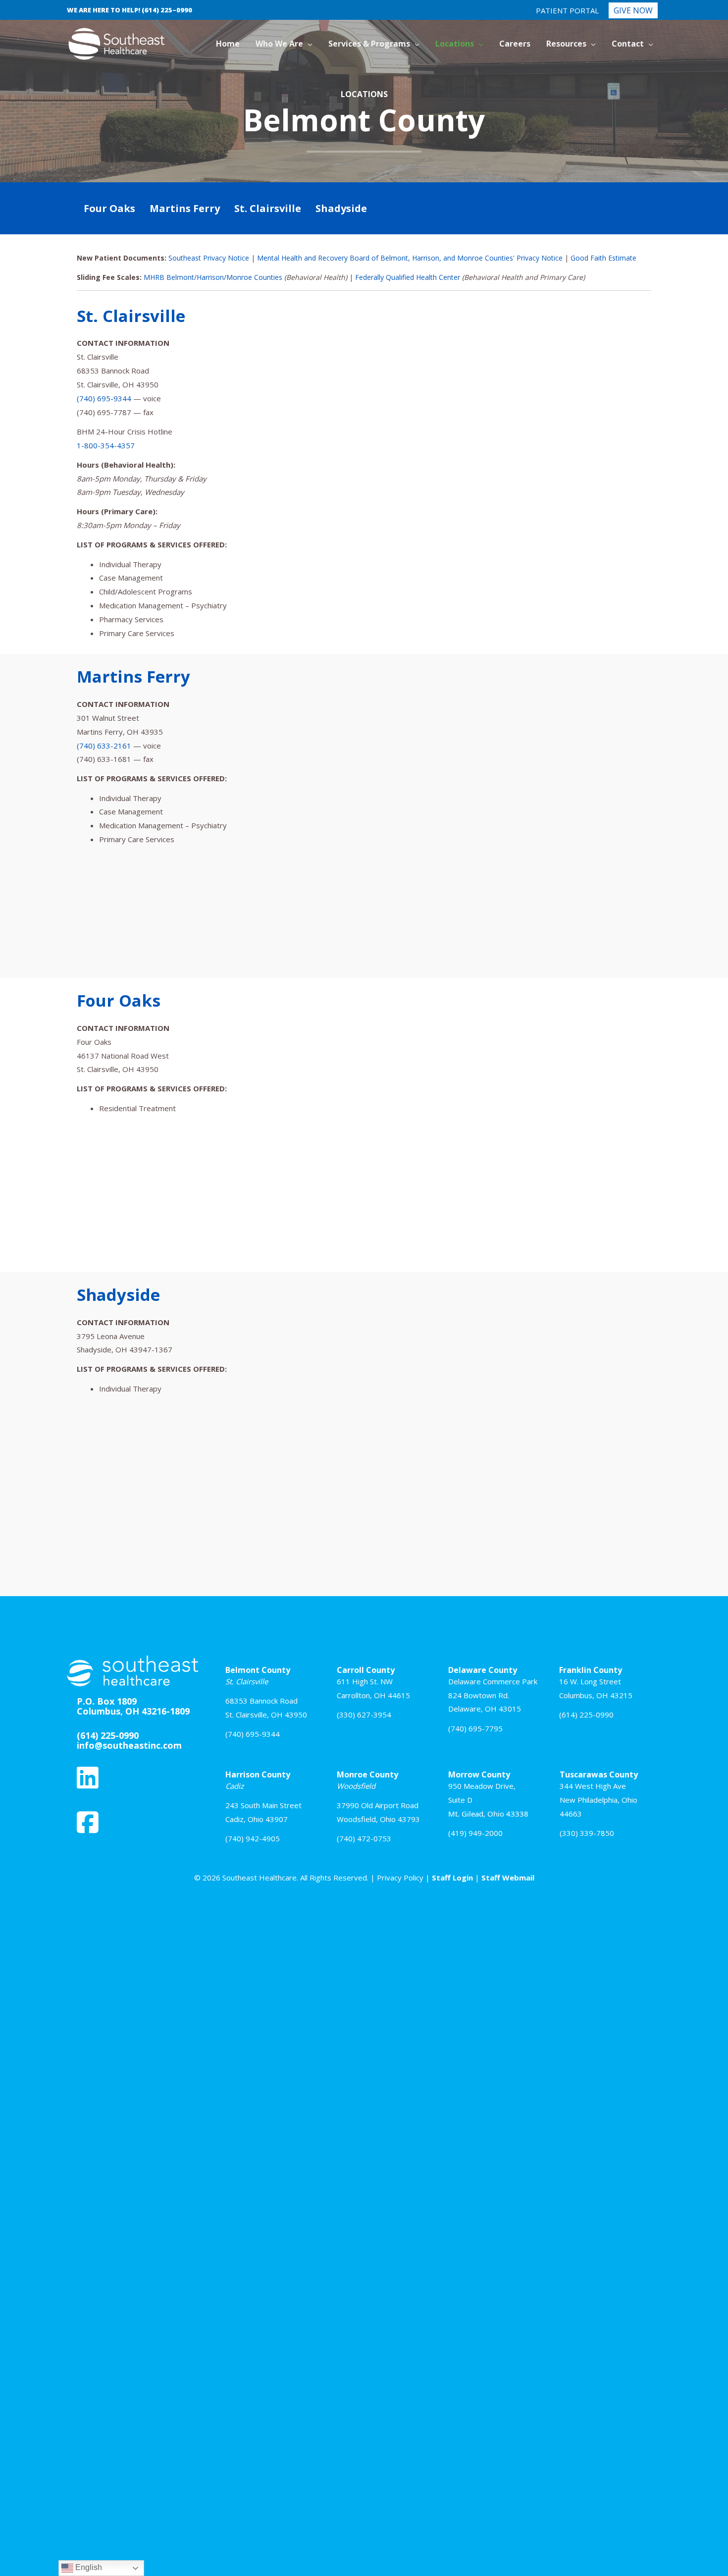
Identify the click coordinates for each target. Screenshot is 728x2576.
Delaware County (483, 1670)
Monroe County (367, 1774)
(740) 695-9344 (104, 398)
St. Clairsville (268, 208)
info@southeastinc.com (129, 1745)
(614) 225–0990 (167, 10)
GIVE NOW (633, 10)
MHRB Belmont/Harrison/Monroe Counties (213, 277)
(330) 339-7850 (587, 1833)
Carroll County (366, 1670)
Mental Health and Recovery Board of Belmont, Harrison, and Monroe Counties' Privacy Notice (410, 258)
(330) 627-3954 (364, 1715)
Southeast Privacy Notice (209, 258)
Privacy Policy (400, 1878)
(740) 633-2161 (104, 746)
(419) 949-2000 (475, 1833)
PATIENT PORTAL (567, 10)
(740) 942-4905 (253, 1838)
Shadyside (341, 208)
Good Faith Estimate (603, 258)
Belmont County (258, 1670)
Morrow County (479, 1774)
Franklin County (591, 1670)
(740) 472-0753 (364, 1838)
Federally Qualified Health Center (408, 277)
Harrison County (258, 1774)
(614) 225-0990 (586, 1715)
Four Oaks (109, 208)
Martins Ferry (185, 208)
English (88, 2567)
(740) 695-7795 (475, 1728)
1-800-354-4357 (106, 445)
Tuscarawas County (599, 1774)
